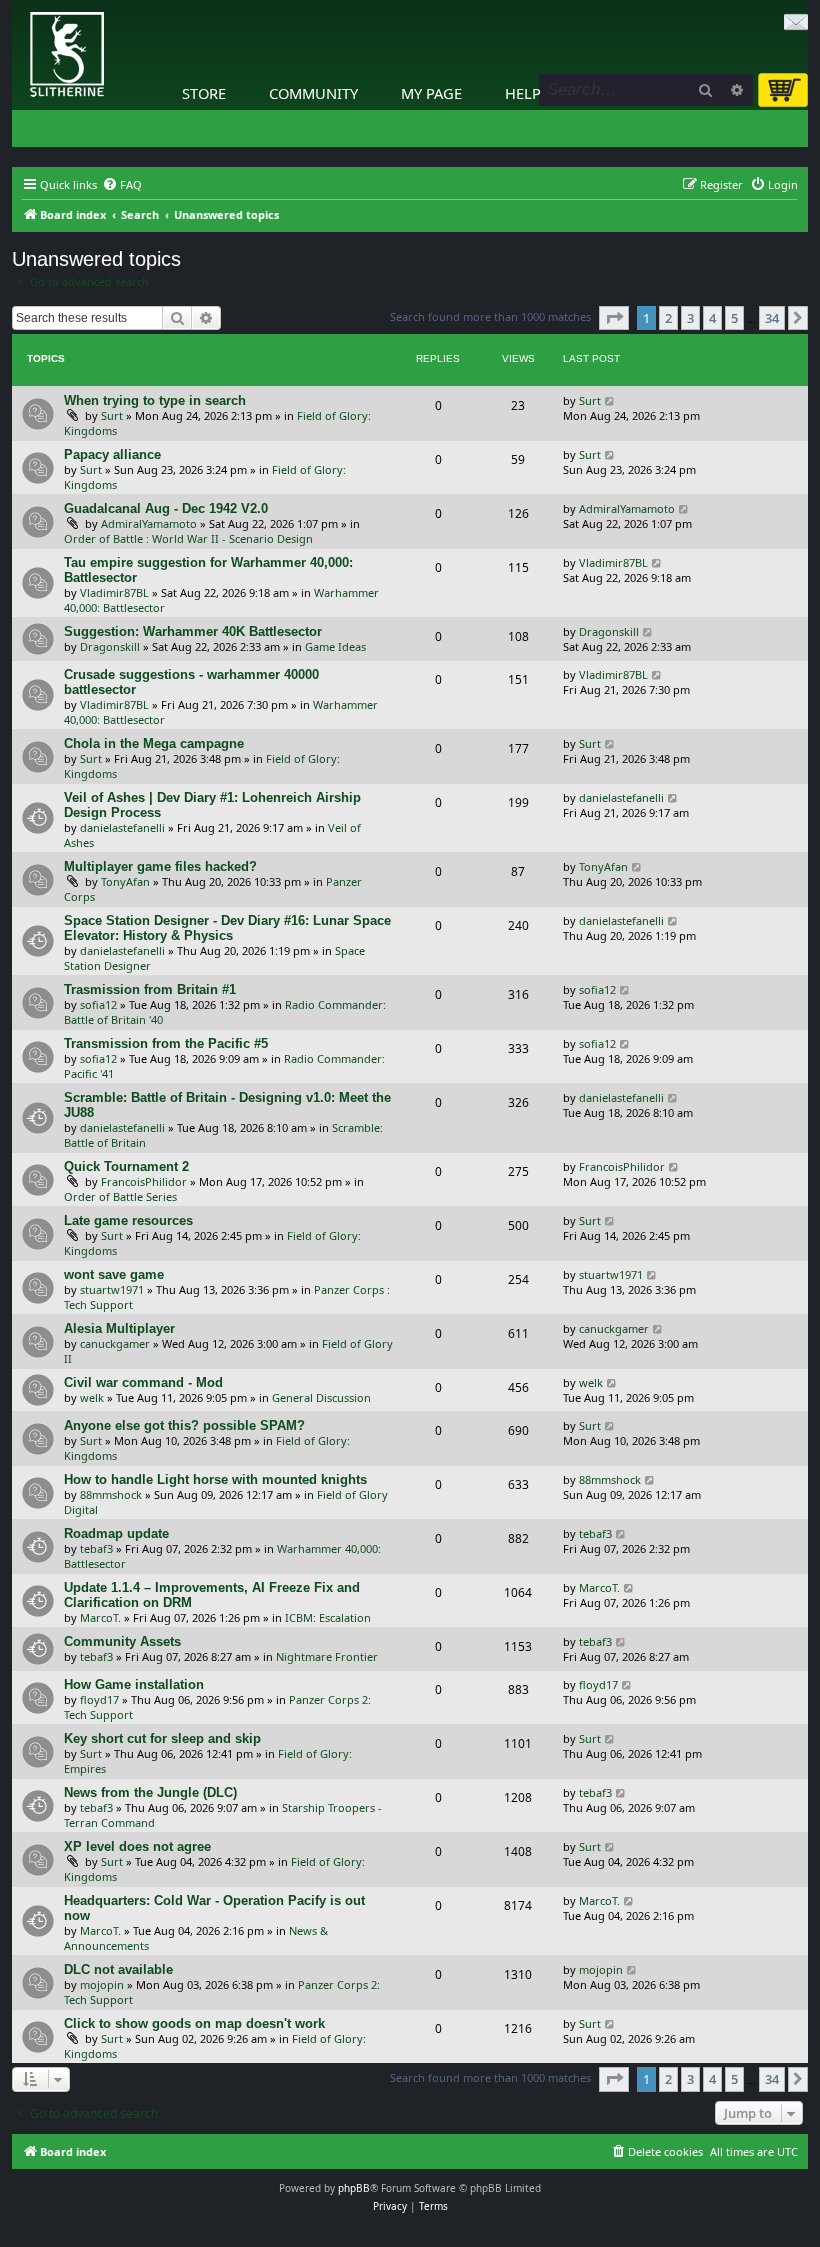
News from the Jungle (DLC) (150, 1792)
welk (92, 1397)
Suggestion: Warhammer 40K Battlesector (193, 631)
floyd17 (99, 1699)
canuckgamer (115, 1343)
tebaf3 (96, 1548)
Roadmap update (116, 1533)
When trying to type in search (155, 400)
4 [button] (712, 318)
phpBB (354, 2188)
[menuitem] (122, 185)
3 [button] (690, 318)
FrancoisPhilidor (144, 1181)
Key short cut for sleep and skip (162, 1738)
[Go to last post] (610, 400)
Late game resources (128, 1220)
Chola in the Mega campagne (154, 743)
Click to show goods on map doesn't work (194, 2023)
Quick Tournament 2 (126, 1166)
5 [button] (734, 318)
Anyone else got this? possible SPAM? (184, 1425)
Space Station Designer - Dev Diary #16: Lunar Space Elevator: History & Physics (227, 928)
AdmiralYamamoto (149, 523)
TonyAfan (125, 881)
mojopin (102, 1984)
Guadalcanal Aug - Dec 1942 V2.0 (166, 508)
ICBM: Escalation (328, 1617)
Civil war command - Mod (143, 1382)
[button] (614, 318)
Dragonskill (110, 646)
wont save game (114, 1274)
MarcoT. (100, 1617)
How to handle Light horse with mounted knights (215, 1479)
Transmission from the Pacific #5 (166, 1043)
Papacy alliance (112, 454)
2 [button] (668, 318)
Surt (112, 415)
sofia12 (98, 1004)
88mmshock (111, 1494)
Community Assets (122, 1641)
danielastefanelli (122, 827)
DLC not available (118, 1969)
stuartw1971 (112, 1289)
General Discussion (321, 1397)
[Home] (17, 5)
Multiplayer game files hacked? (160, 866)
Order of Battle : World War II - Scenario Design (188, 538)
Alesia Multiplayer (119, 1328)
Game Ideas (335, 646)
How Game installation (134, 1684)
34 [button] (772, 318)
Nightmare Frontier (327, 1656)
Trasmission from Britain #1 (150, 989)
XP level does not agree (137, 1846)
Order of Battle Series (120, 1196)
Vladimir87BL (114, 592)
